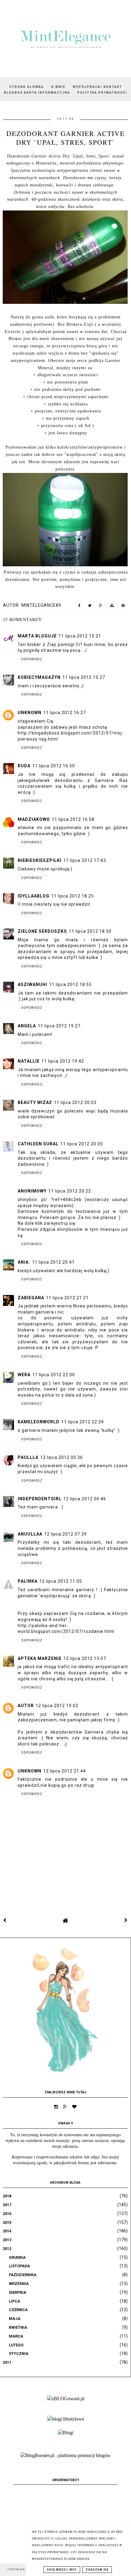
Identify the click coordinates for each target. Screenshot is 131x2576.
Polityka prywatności (102, 93)
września (19, 2284)
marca (16, 2336)
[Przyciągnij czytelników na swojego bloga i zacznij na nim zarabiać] (65, 2455)
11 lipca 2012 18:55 (70, 984)
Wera (24, 1375)
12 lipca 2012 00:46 (85, 1499)
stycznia (19, 2354)
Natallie (29, 1061)
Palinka (28, 1581)
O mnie (58, 87)
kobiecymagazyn (39, 677)
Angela (27, 1026)
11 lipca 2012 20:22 (70, 1191)
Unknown (30, 713)
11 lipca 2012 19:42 (63, 1061)
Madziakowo (34, 819)
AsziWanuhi (32, 984)
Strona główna (27, 87)
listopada (19, 2266)
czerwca (18, 2310)
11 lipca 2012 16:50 (54, 766)
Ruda (24, 766)
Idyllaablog (34, 896)
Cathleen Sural (38, 1144)
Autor (26, 1706)
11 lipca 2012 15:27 (84, 677)
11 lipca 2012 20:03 (75, 1102)
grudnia (17, 2257)
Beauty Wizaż (35, 1102)
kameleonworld (39, 1422)
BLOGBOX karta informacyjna (37, 93)
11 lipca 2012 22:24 (83, 1422)
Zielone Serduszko (42, 931)
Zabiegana (31, 1298)
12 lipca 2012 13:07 (85, 1658)
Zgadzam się (97, 2570)
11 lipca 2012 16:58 (73, 819)
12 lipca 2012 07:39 (65, 1534)
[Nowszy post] (5, 1920)
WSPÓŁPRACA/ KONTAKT (97, 87)
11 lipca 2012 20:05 (82, 1144)
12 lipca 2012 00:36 (62, 1457)
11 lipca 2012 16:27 (65, 713)
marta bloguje (37, 636)
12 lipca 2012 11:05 (61, 1581)
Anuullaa (30, 1534)
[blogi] (66, 2433)
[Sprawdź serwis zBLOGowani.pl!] (66, 2399)
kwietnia (18, 2327)
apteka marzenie (40, 1658)
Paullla (28, 1457)
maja (15, 2319)
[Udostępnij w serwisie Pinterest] (123, 607)
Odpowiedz (32, 659)
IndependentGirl (40, 1499)
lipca (14, 2301)
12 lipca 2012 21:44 (65, 1771)
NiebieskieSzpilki (40, 860)
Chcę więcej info (62, 2570)
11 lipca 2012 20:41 (53, 1262)
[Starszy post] (126, 1920)
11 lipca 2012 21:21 (67, 1298)
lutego (16, 2345)
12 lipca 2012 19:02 (57, 1706)
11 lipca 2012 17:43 (85, 860)
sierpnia (18, 2292)
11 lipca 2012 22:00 (54, 1375)
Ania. (24, 1262)
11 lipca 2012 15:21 (80, 636)
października (23, 2275)
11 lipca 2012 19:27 (59, 1026)
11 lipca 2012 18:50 (90, 931)
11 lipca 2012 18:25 (73, 896)
